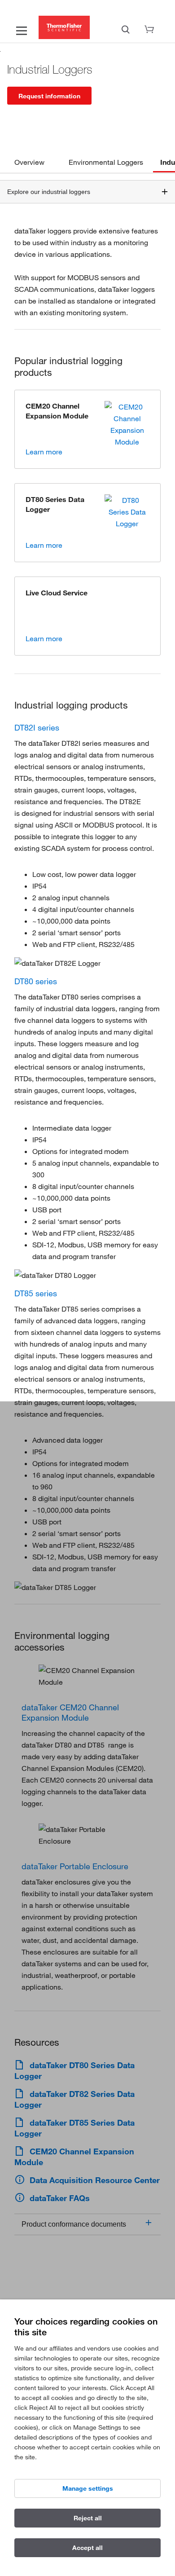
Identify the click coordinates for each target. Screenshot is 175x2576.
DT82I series (37, 727)
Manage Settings (88, 2488)
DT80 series (36, 981)
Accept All (87, 2548)
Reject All (88, 2518)
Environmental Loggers (106, 162)
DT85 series (36, 1293)
